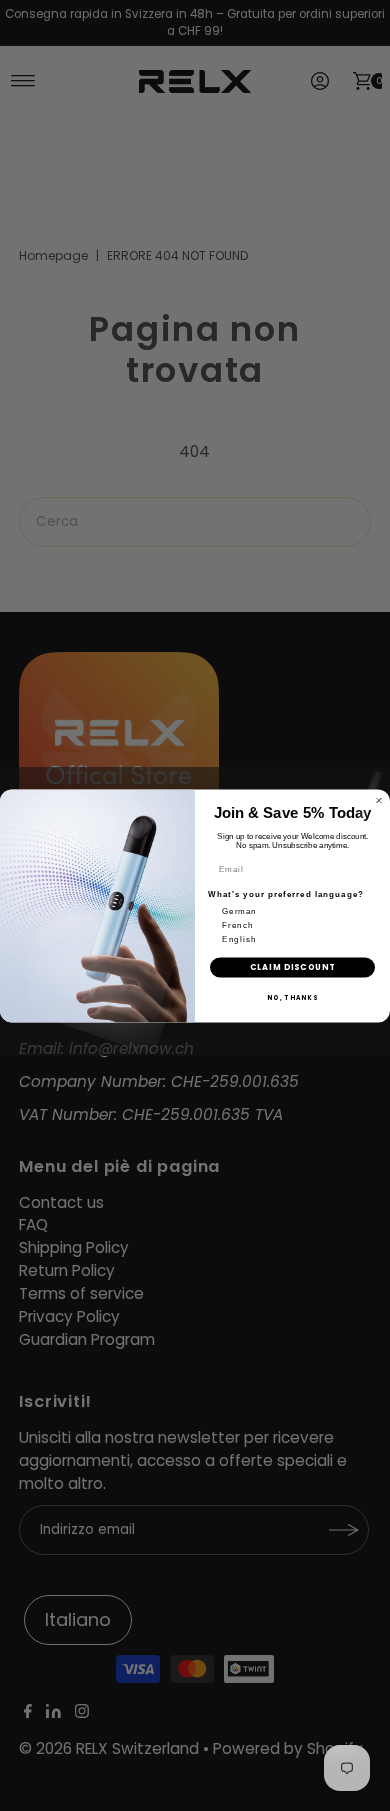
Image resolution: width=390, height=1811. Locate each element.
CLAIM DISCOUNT (293, 967)
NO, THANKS (292, 997)
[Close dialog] (379, 800)
